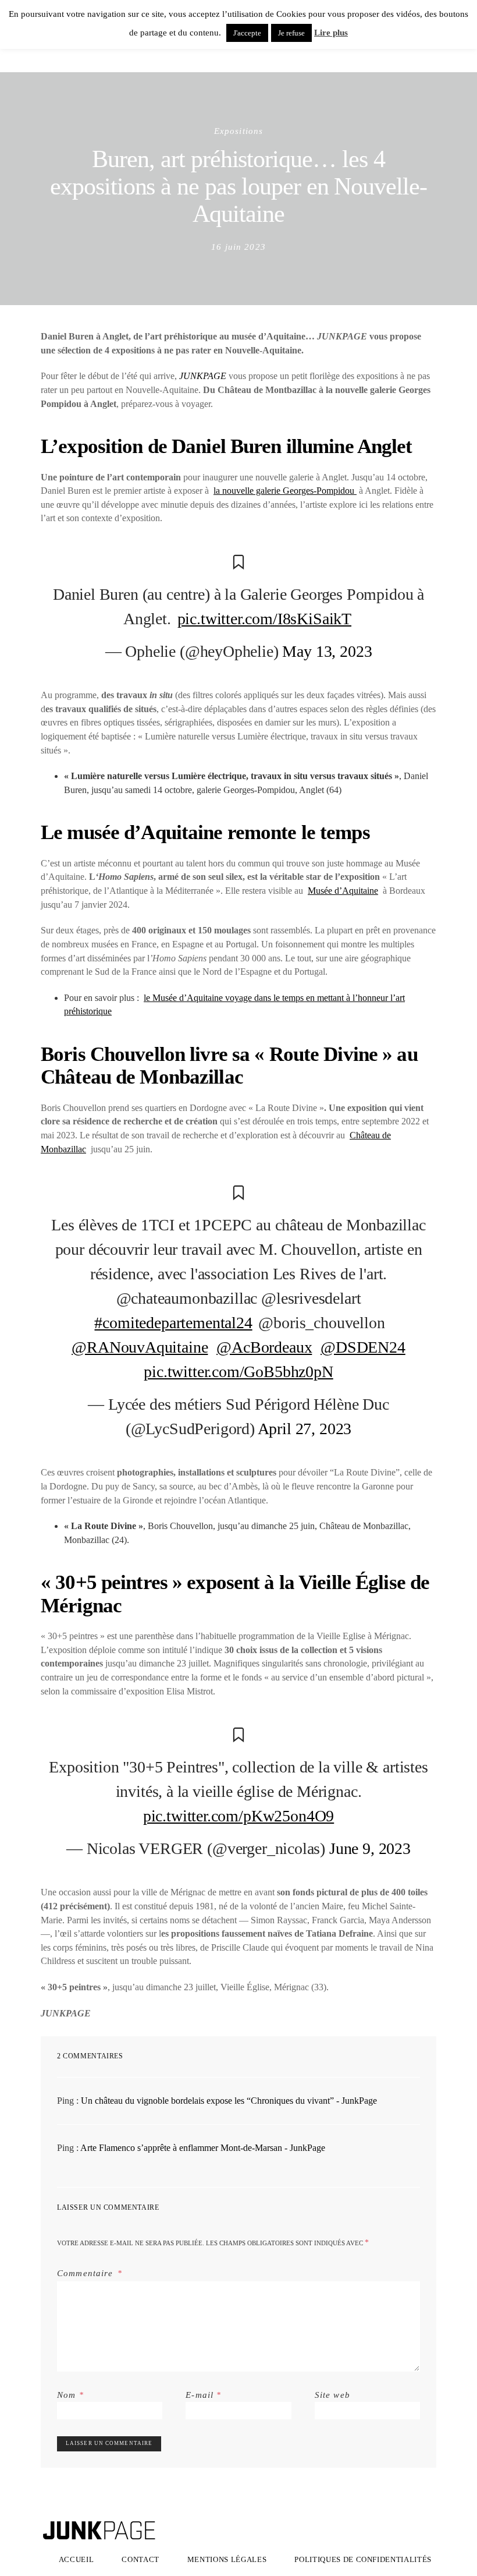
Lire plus (331, 33)
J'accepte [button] (247, 33)
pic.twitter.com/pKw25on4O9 (238, 1816)
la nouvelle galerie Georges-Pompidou (285, 491)
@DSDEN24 (363, 1347)
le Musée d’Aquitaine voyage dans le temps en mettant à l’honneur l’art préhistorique (234, 1005)
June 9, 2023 (370, 1848)
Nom (70, 2395)
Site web (332, 2395)
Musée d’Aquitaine (343, 891)
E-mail (203, 2395)
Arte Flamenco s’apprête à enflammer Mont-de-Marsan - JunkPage (203, 2148)
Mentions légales (227, 2559)
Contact (140, 2559)
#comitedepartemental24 (173, 1323)
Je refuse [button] (291, 33)
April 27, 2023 (305, 1429)
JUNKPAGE (203, 376)
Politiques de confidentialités (363, 2559)
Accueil (76, 2559)
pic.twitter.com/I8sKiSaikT (264, 619)
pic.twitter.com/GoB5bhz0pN (238, 1372)
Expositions (239, 131)
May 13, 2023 (327, 651)
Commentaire (86, 2273)
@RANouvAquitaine (140, 1347)
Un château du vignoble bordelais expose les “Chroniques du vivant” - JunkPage (229, 2101)
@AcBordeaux (264, 1347)
